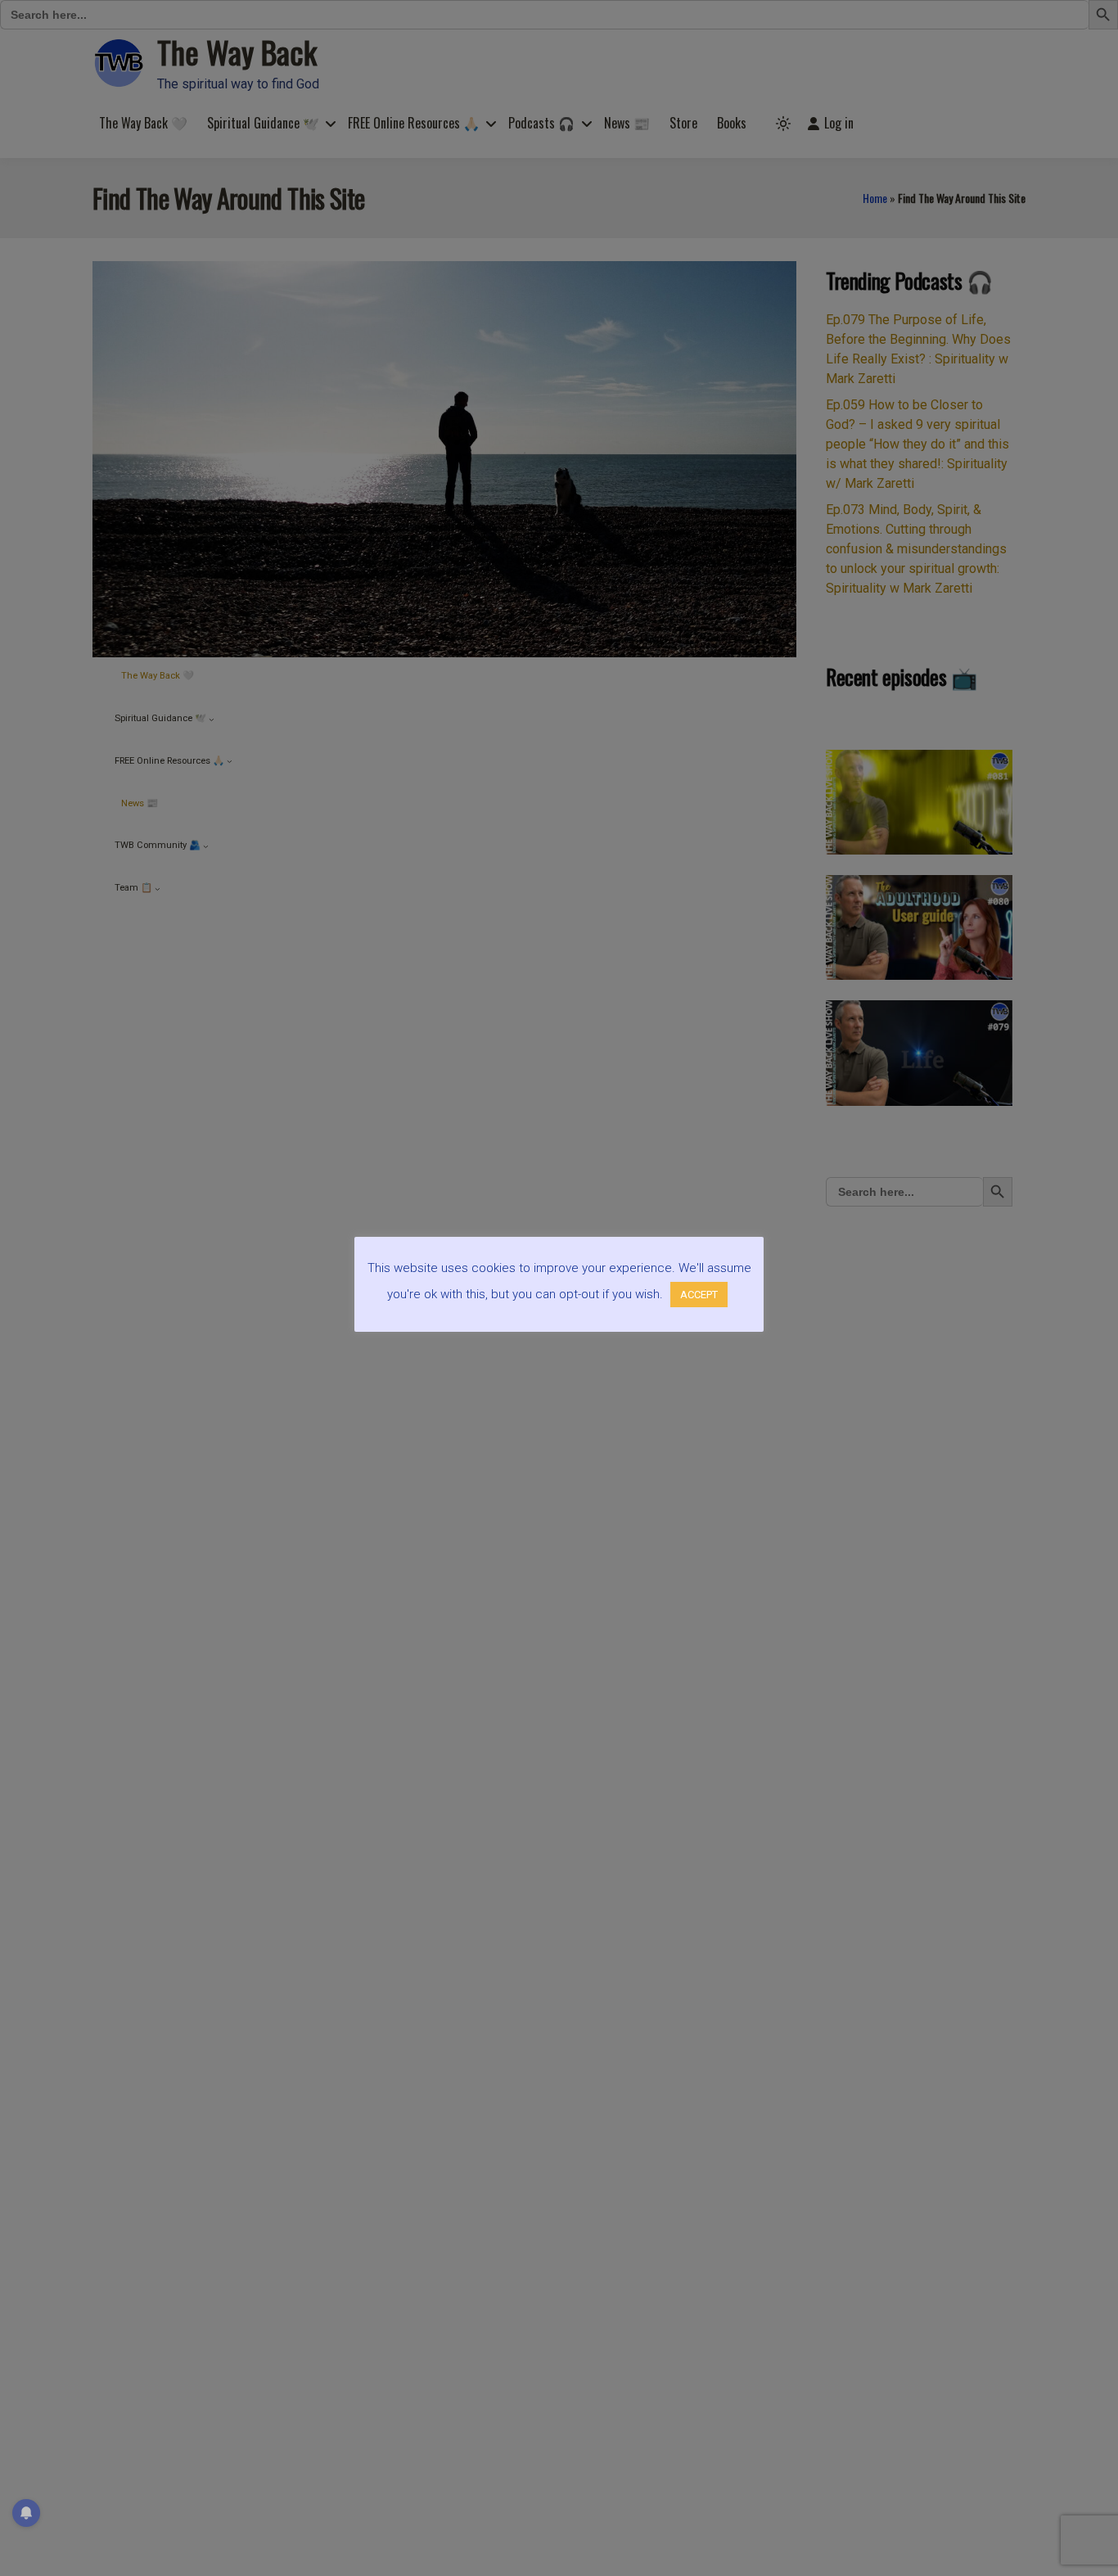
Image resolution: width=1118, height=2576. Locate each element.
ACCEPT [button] (699, 1295)
